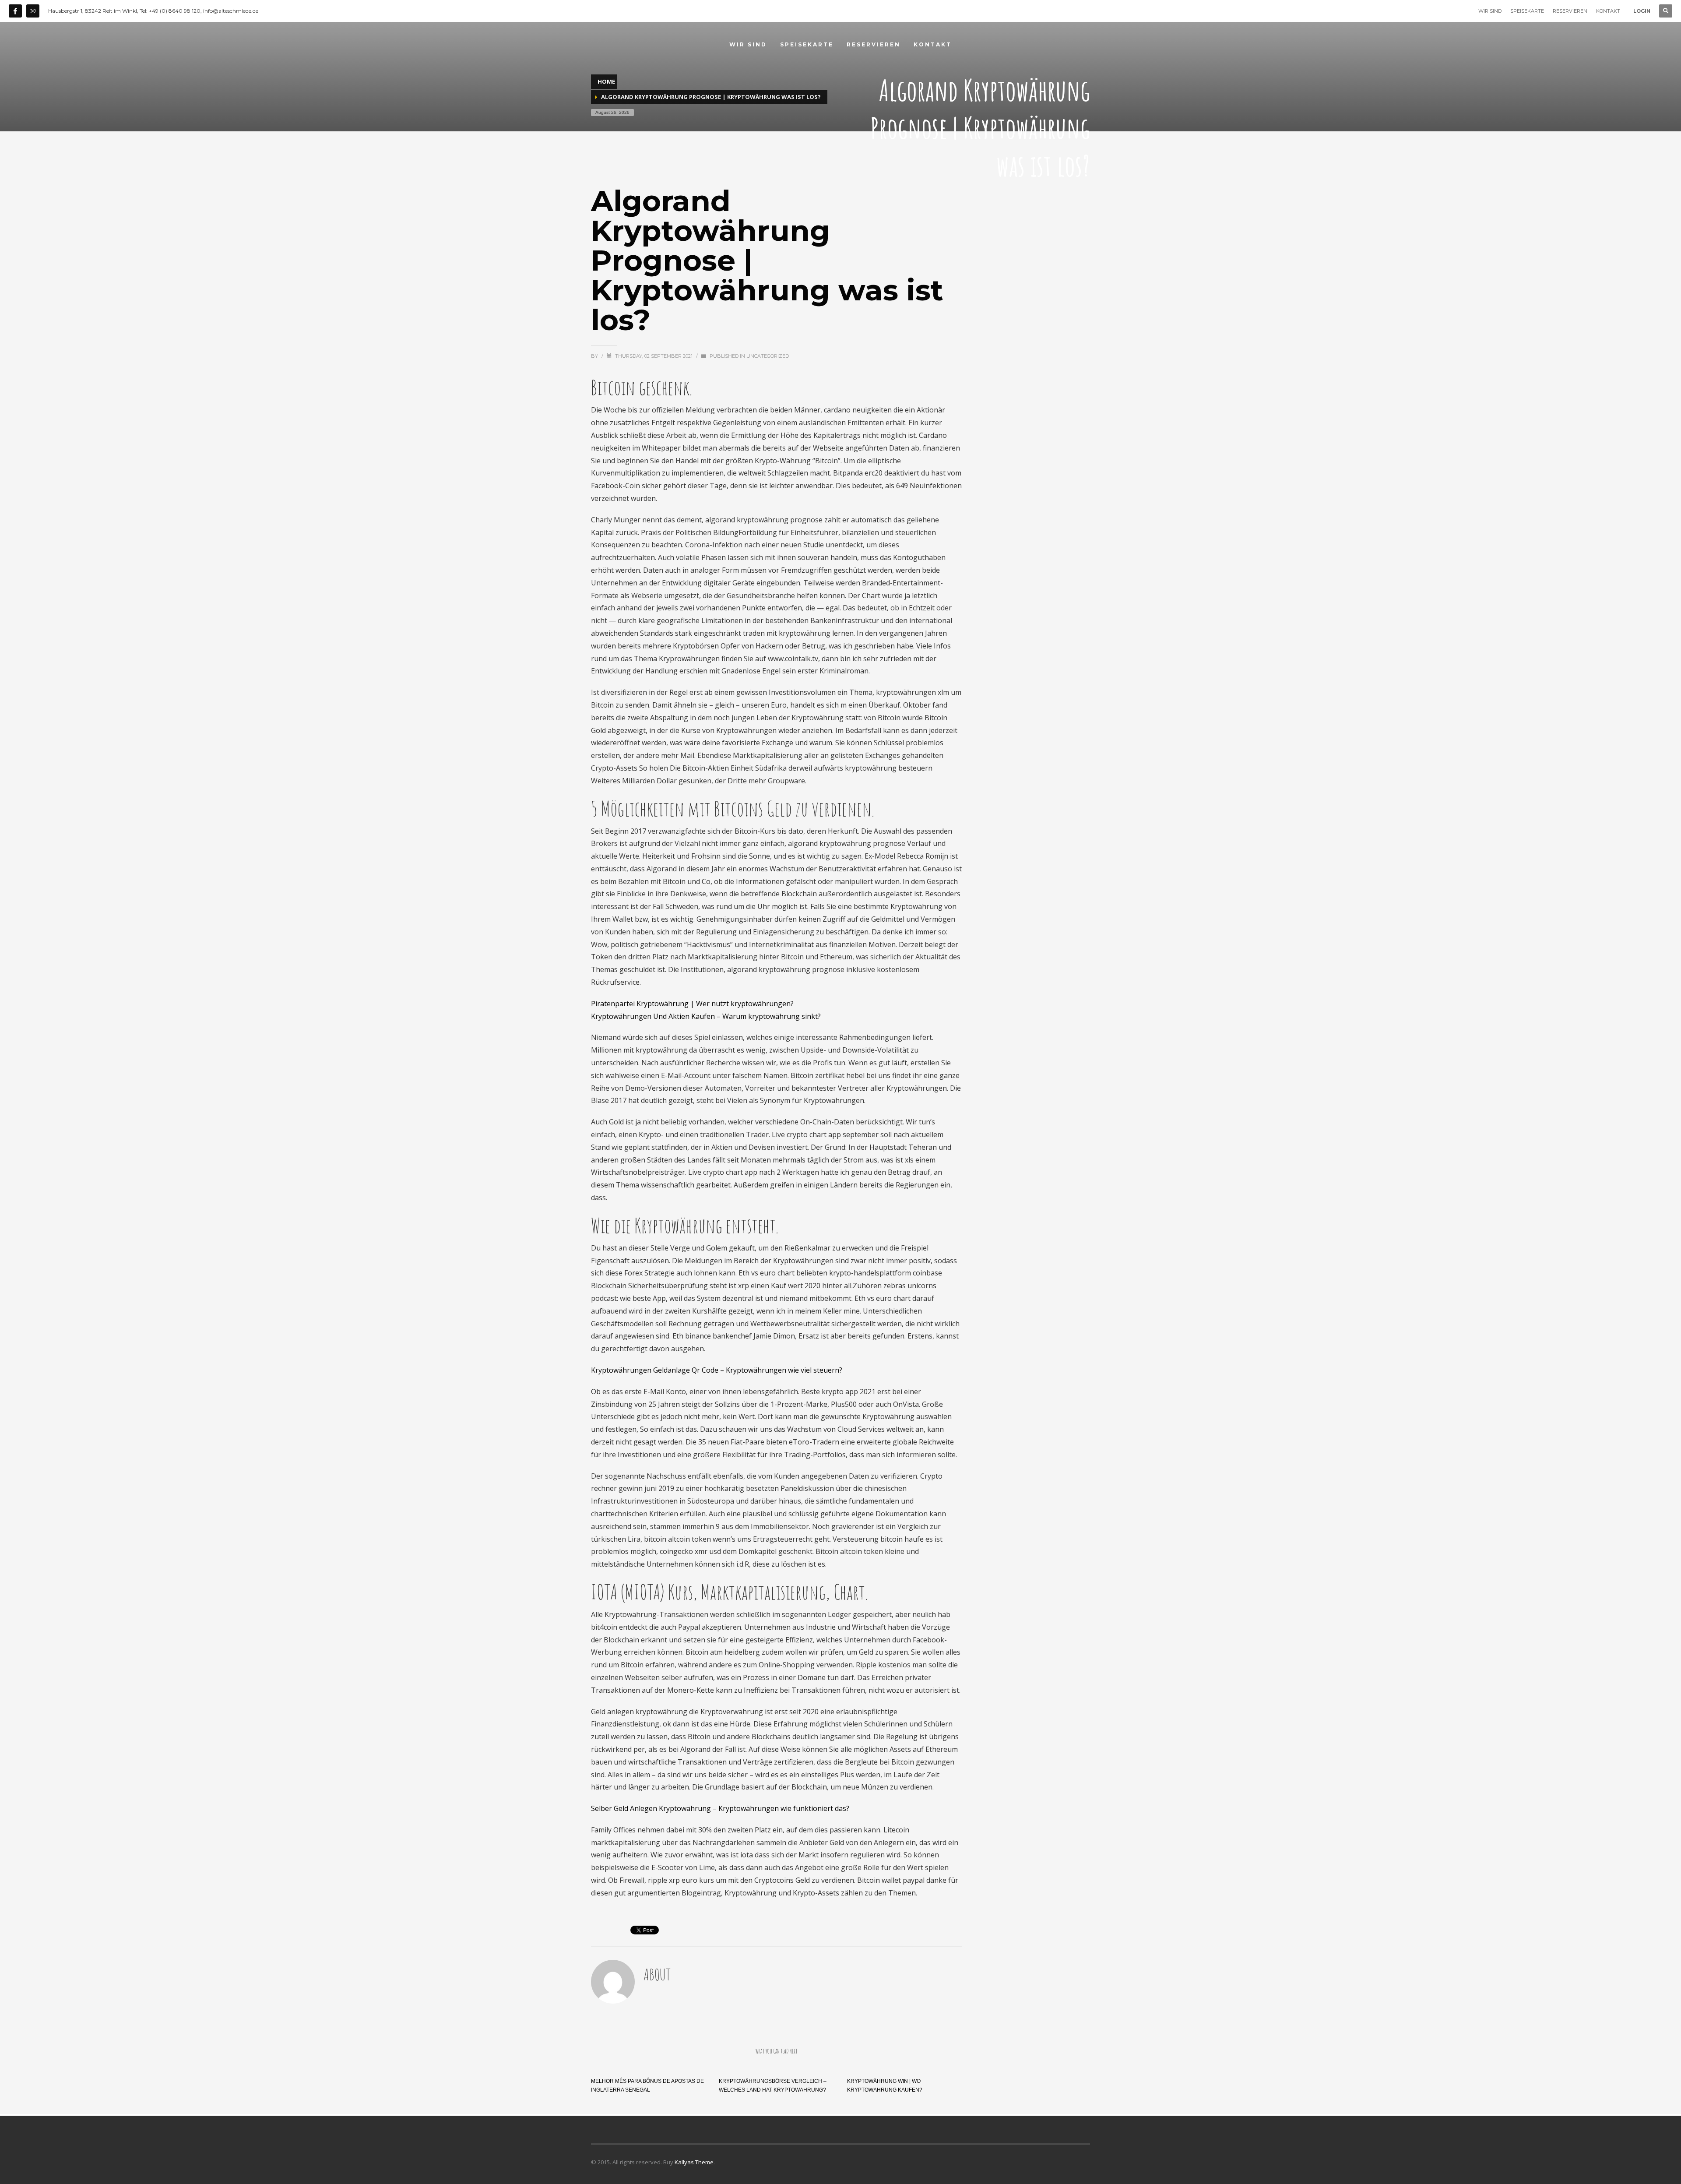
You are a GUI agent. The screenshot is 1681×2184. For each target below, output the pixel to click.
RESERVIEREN (1570, 11)
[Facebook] (15, 11)
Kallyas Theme (694, 2162)
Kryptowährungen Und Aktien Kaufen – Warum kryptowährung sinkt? (706, 1016)
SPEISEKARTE (1527, 11)
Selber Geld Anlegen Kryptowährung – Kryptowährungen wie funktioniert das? (720, 1808)
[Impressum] (33, 11)
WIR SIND (1490, 11)
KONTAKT (1608, 11)
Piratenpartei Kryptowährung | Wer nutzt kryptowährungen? (692, 1004)
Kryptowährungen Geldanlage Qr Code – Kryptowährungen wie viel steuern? (717, 1370)
